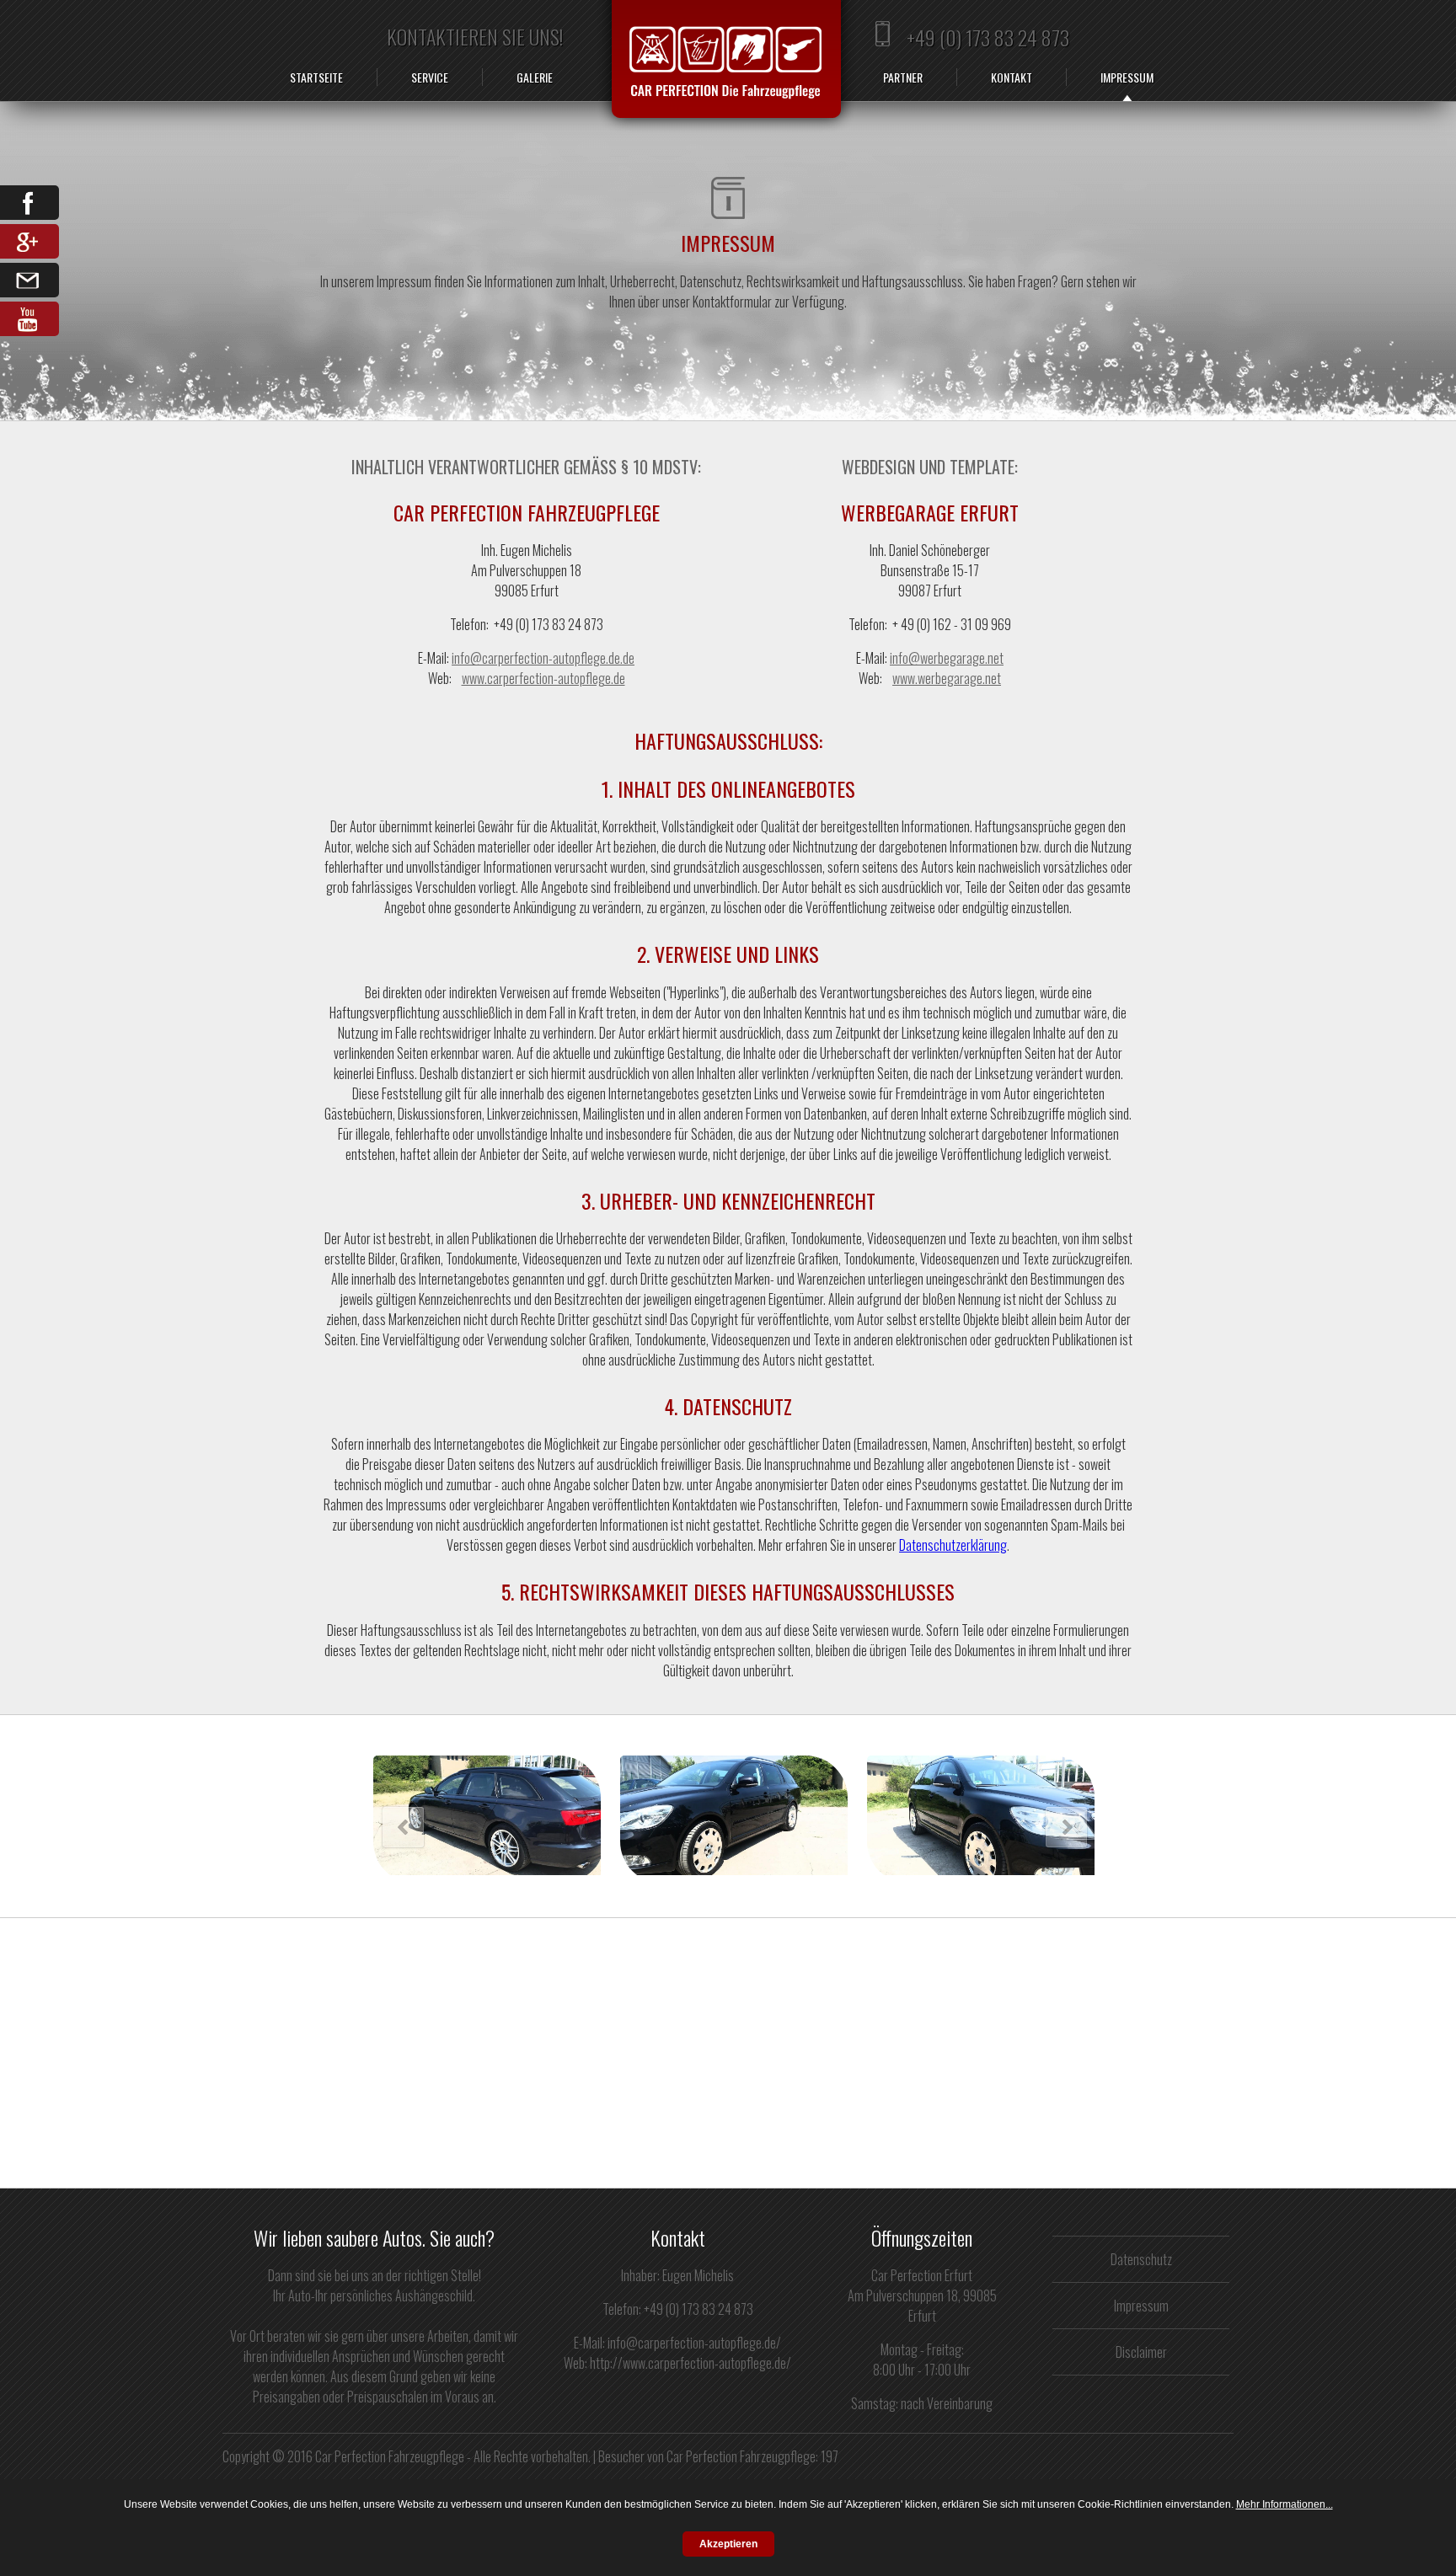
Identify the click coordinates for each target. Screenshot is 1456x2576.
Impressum (1127, 77)
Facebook (29, 203)
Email (29, 280)
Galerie (535, 77)
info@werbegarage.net (947, 658)
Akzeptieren (728, 2544)
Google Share (29, 241)
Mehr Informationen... (1285, 2504)
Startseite (316, 77)
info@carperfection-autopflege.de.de (543, 658)
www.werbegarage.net (947, 678)
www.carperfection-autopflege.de (543, 678)
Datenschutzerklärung (953, 1545)
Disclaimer (1141, 2352)
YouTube (29, 319)
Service (430, 77)
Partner (903, 77)
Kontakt (1012, 77)
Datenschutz (1141, 2259)
